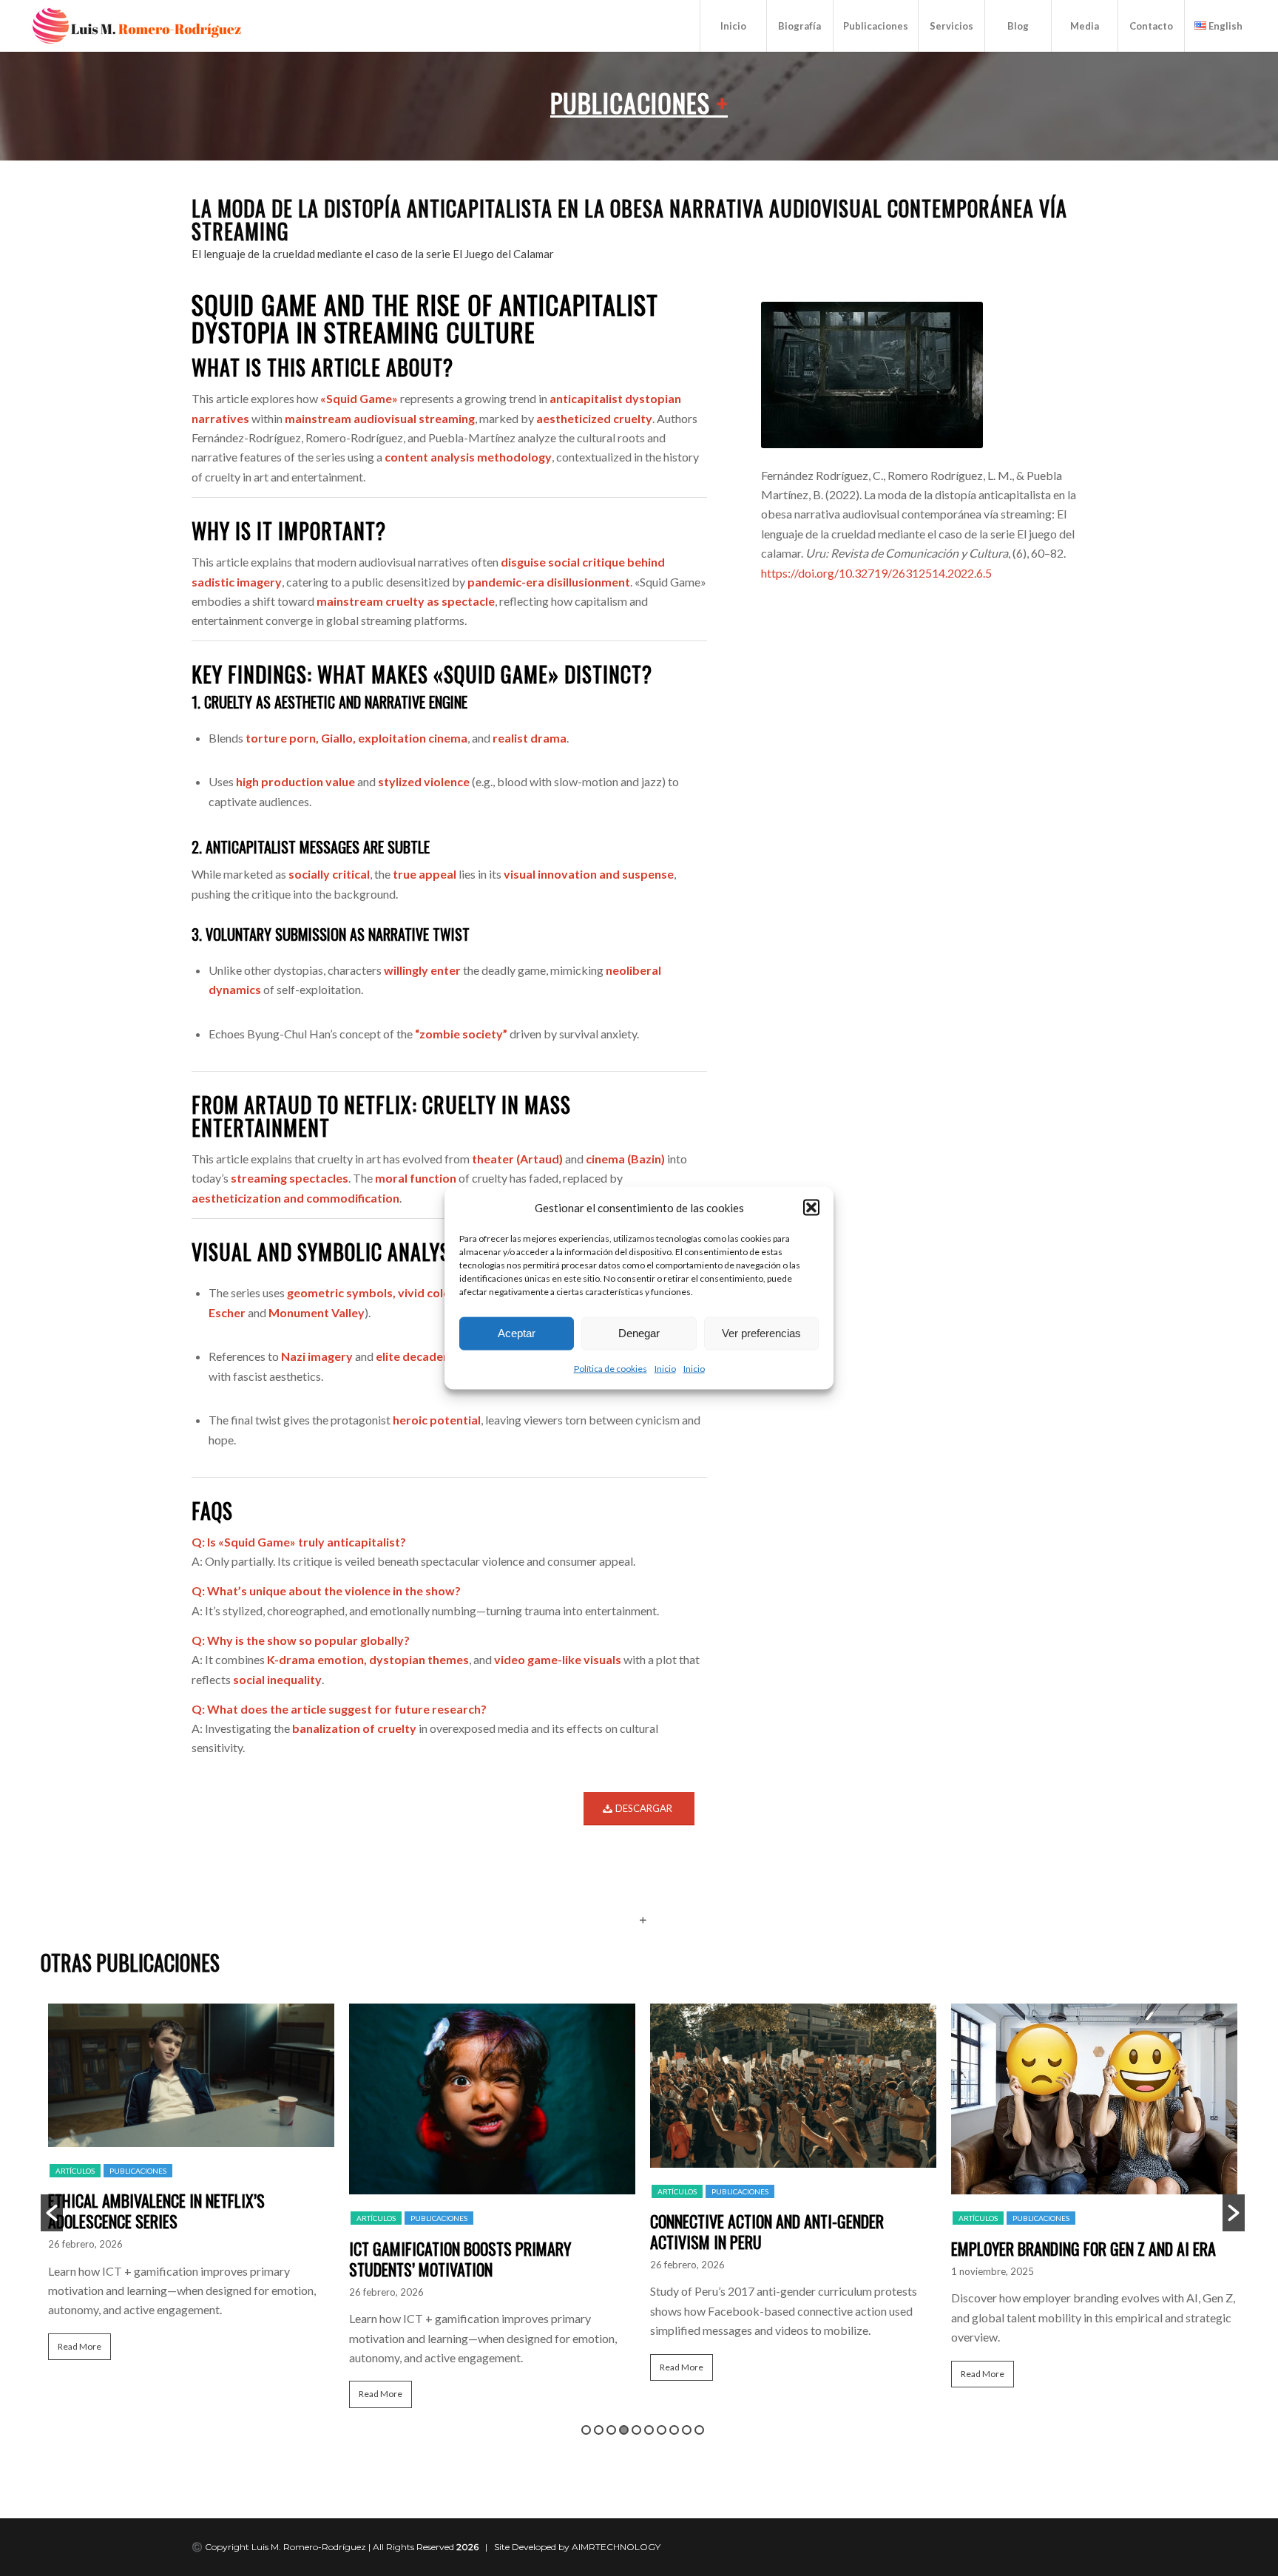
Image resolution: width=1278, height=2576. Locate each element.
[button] (811, 1207)
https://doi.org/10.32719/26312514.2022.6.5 (876, 573)
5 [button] (636, 2430)
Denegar (639, 1333)
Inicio (665, 1369)
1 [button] (586, 2430)
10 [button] (699, 2430)
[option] (191, 2188)
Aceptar (517, 1333)
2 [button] (599, 2430)
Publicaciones (639, 102)
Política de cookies (611, 1369)
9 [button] (687, 2430)
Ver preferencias (761, 1333)
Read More (80, 2346)
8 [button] (674, 2430)
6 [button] (649, 2430)
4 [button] (624, 2430)
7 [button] (662, 2430)
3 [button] (611, 2430)
